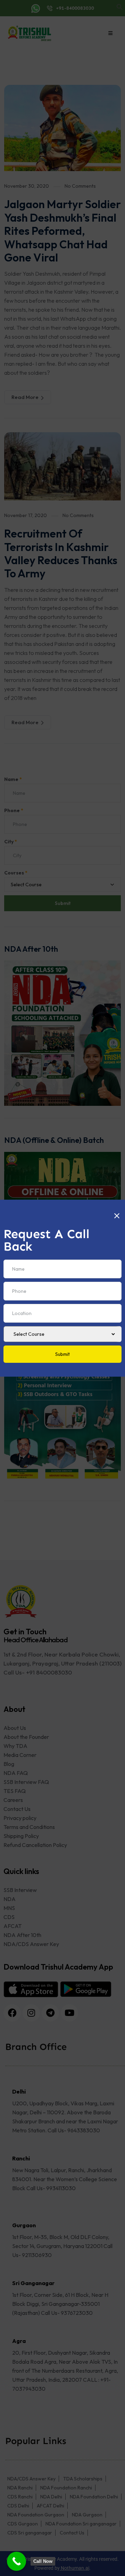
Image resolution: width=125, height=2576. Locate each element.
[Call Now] (16, 2561)
